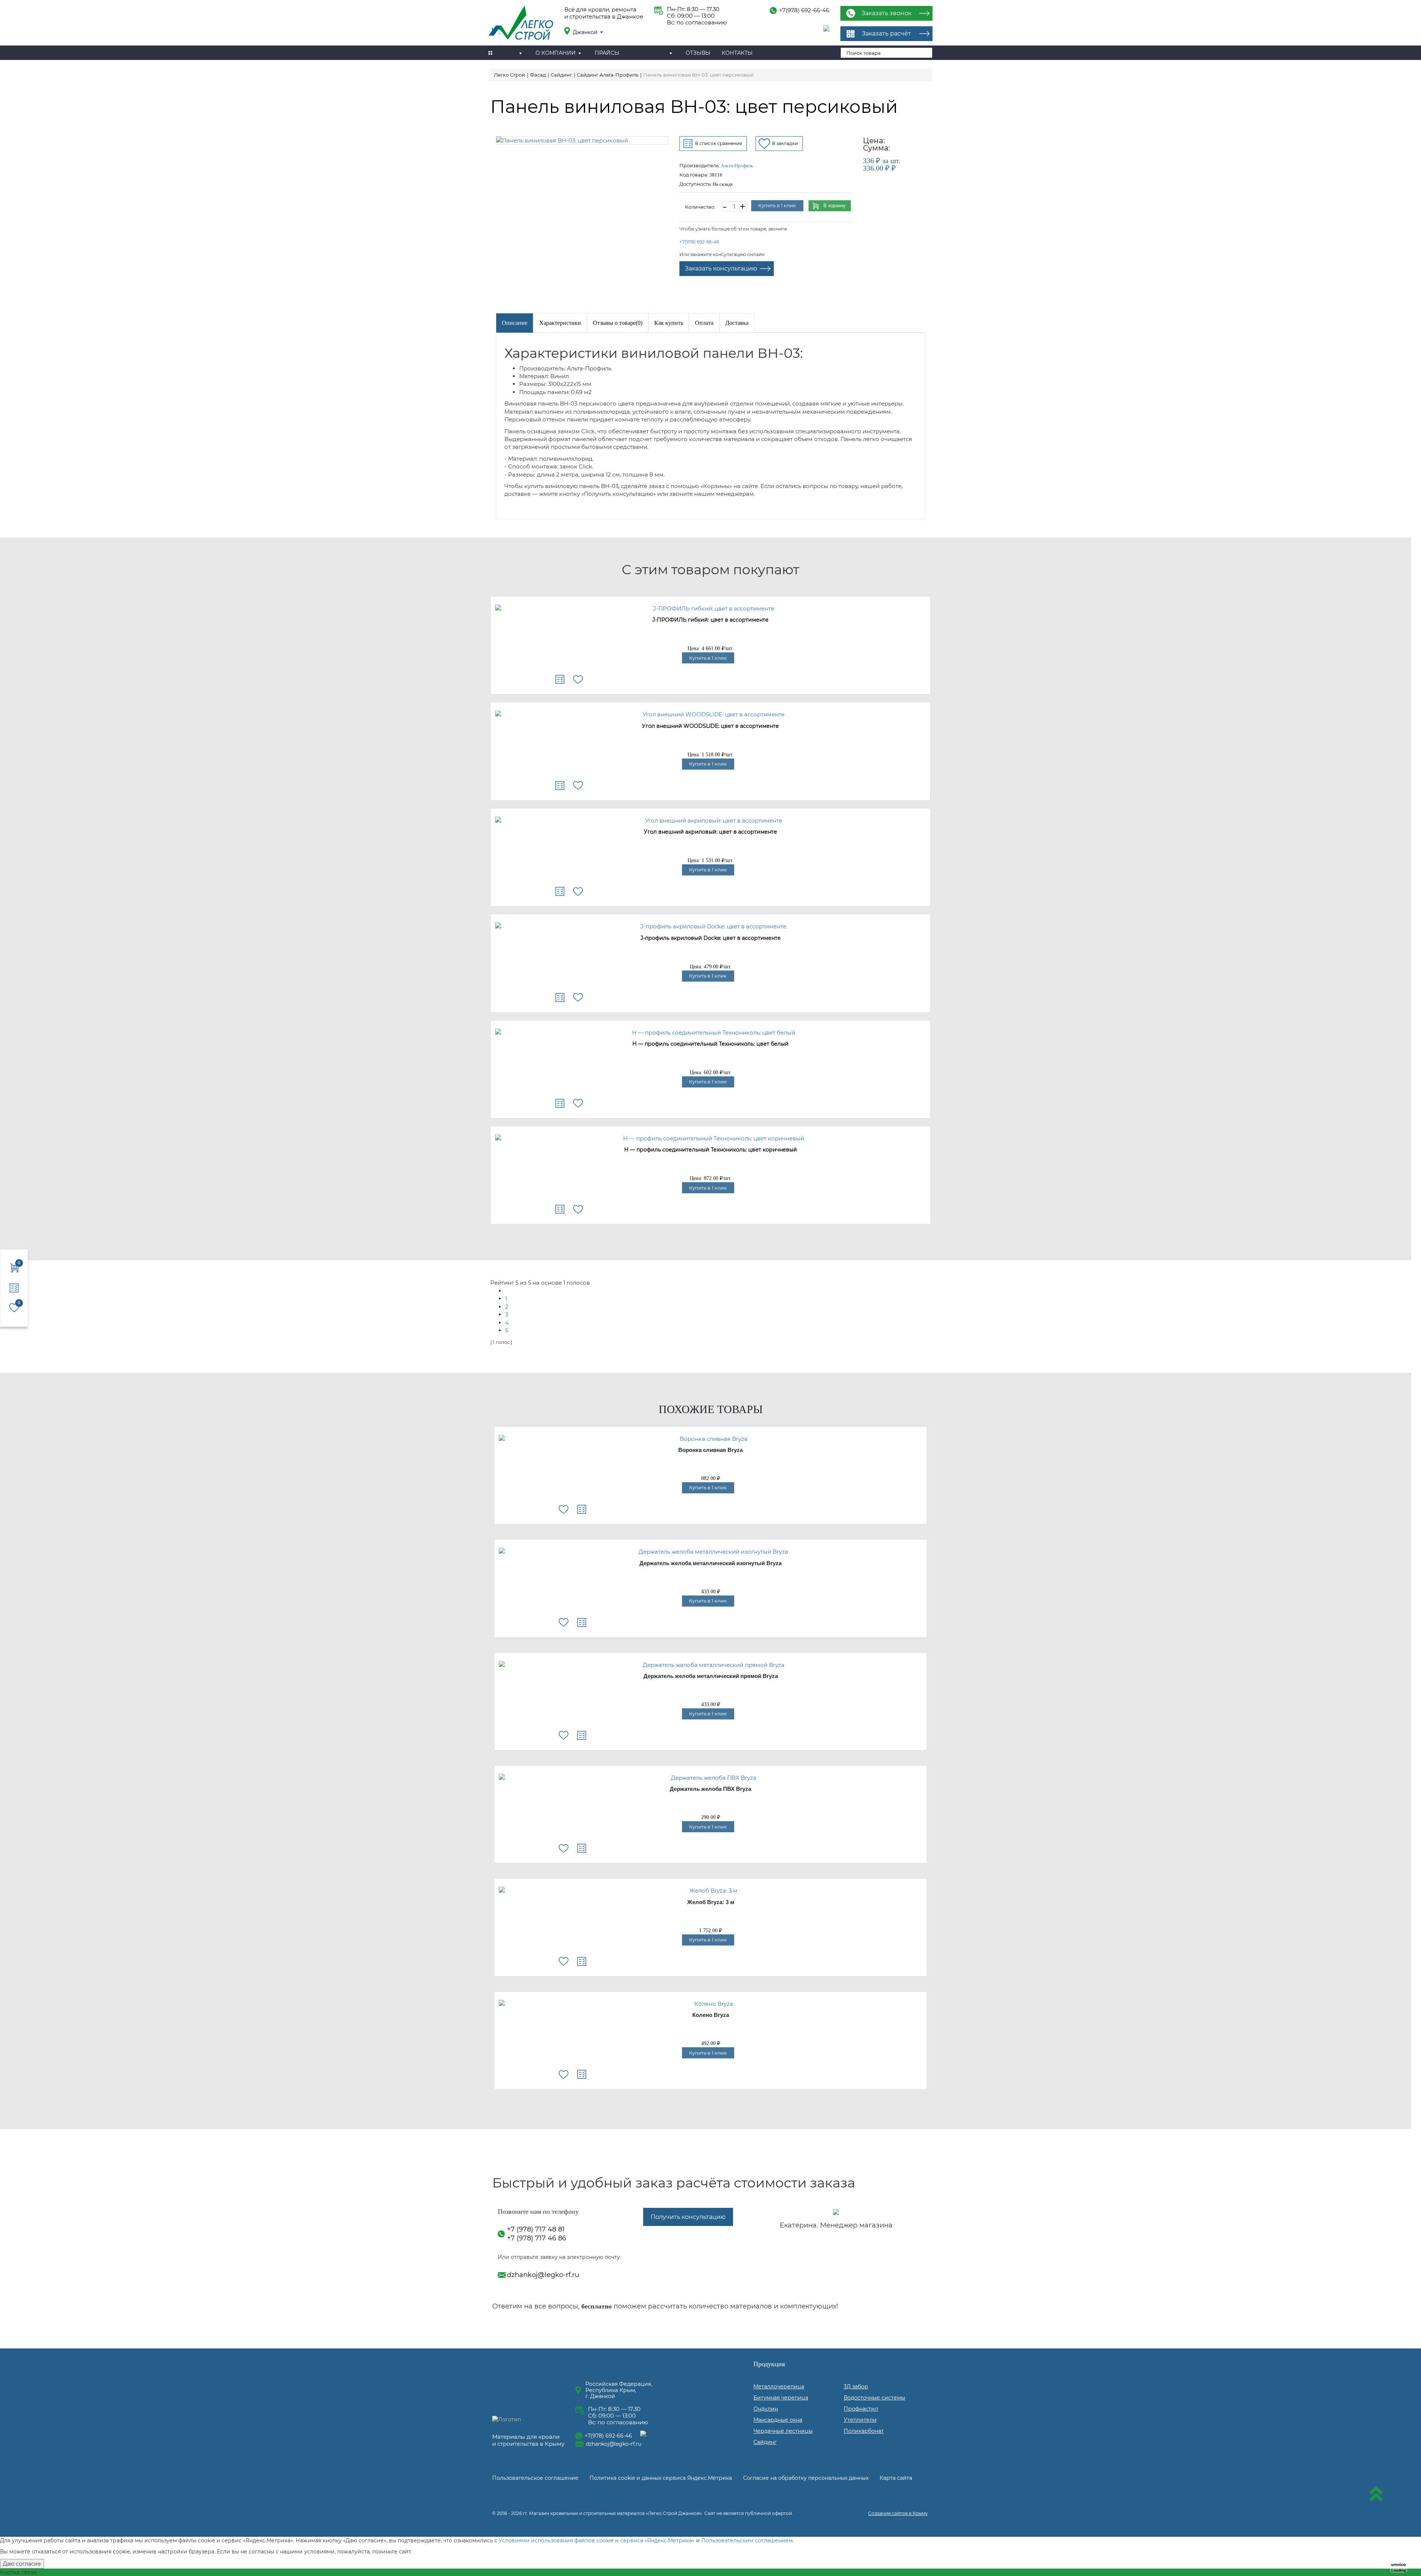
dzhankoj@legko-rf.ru (543, 2275)
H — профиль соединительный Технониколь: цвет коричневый (711, 1150)
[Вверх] (1376, 2495)
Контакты (737, 53)
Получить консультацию (688, 2217)
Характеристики (560, 323)
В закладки (785, 143)
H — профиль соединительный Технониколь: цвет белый (710, 1044)
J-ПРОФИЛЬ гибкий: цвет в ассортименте (710, 620)
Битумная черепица (781, 2398)
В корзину (834, 206)
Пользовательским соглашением (747, 2540)
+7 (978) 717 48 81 (536, 2229)
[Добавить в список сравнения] (560, 679)
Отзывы (698, 53)
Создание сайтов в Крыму (898, 2513)
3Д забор (856, 2387)
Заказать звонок (886, 13)
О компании (556, 53)
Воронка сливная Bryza (710, 1450)
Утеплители (860, 2420)
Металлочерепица (779, 2387)
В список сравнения (718, 143)
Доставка (737, 323)
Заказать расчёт (886, 33)
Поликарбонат (864, 2431)
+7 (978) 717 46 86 (537, 2238)
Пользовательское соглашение (535, 2478)
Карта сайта (896, 2478)
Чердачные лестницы (783, 2431)
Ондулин (766, 2409)
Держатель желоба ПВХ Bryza (710, 1789)
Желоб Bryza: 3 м (711, 1902)
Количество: (700, 207)
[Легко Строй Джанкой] (521, 24)
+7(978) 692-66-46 (804, 10)
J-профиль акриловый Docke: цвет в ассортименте (711, 938)
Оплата (704, 323)
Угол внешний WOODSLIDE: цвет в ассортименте (710, 726)
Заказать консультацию (721, 268)
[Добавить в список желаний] (578, 679)
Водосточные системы (874, 2398)
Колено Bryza (711, 2015)
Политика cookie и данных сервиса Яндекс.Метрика (661, 2478)
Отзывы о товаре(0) (618, 323)
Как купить (669, 323)
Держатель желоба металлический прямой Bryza (711, 1676)
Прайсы (607, 53)
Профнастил (861, 2409)
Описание (515, 323)
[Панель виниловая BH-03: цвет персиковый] (582, 140)
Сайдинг (765, 2442)
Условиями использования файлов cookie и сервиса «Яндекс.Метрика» (597, 2540)
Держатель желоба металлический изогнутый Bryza (710, 1563)
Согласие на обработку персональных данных (806, 2478)
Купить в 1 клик (777, 205)
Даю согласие (22, 2564)
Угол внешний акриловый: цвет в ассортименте (710, 832)
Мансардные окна (778, 2420)
